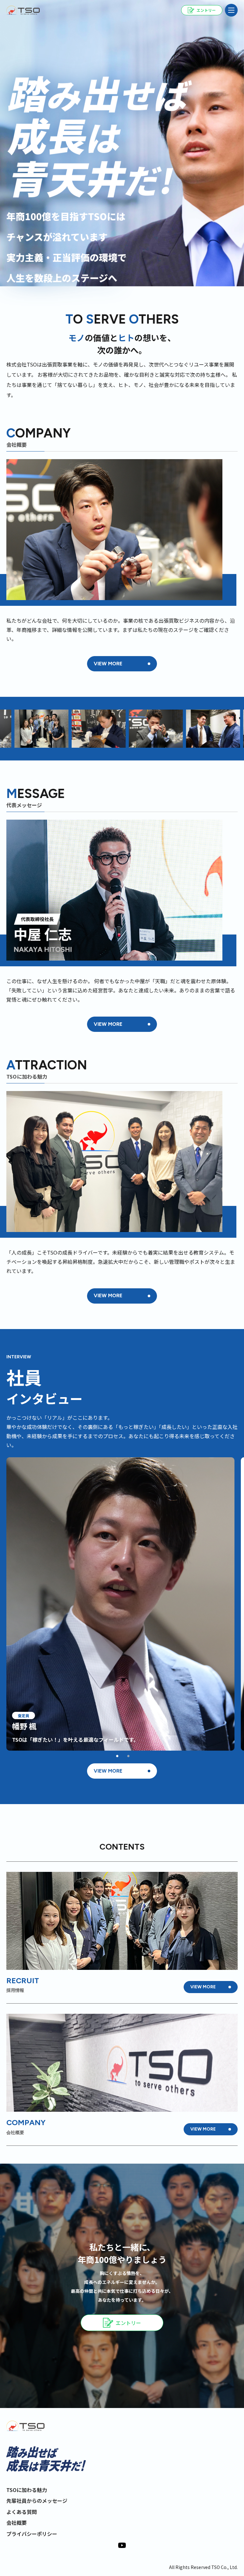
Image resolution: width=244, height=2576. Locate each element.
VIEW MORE (108, 664)
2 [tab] (128, 1756)
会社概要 (17, 2523)
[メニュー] (231, 10)
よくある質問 (22, 2512)
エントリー (128, 2323)
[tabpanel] (120, 1604)
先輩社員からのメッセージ (37, 2501)
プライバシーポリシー (32, 2534)
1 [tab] (117, 1756)
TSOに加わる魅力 (27, 2490)
